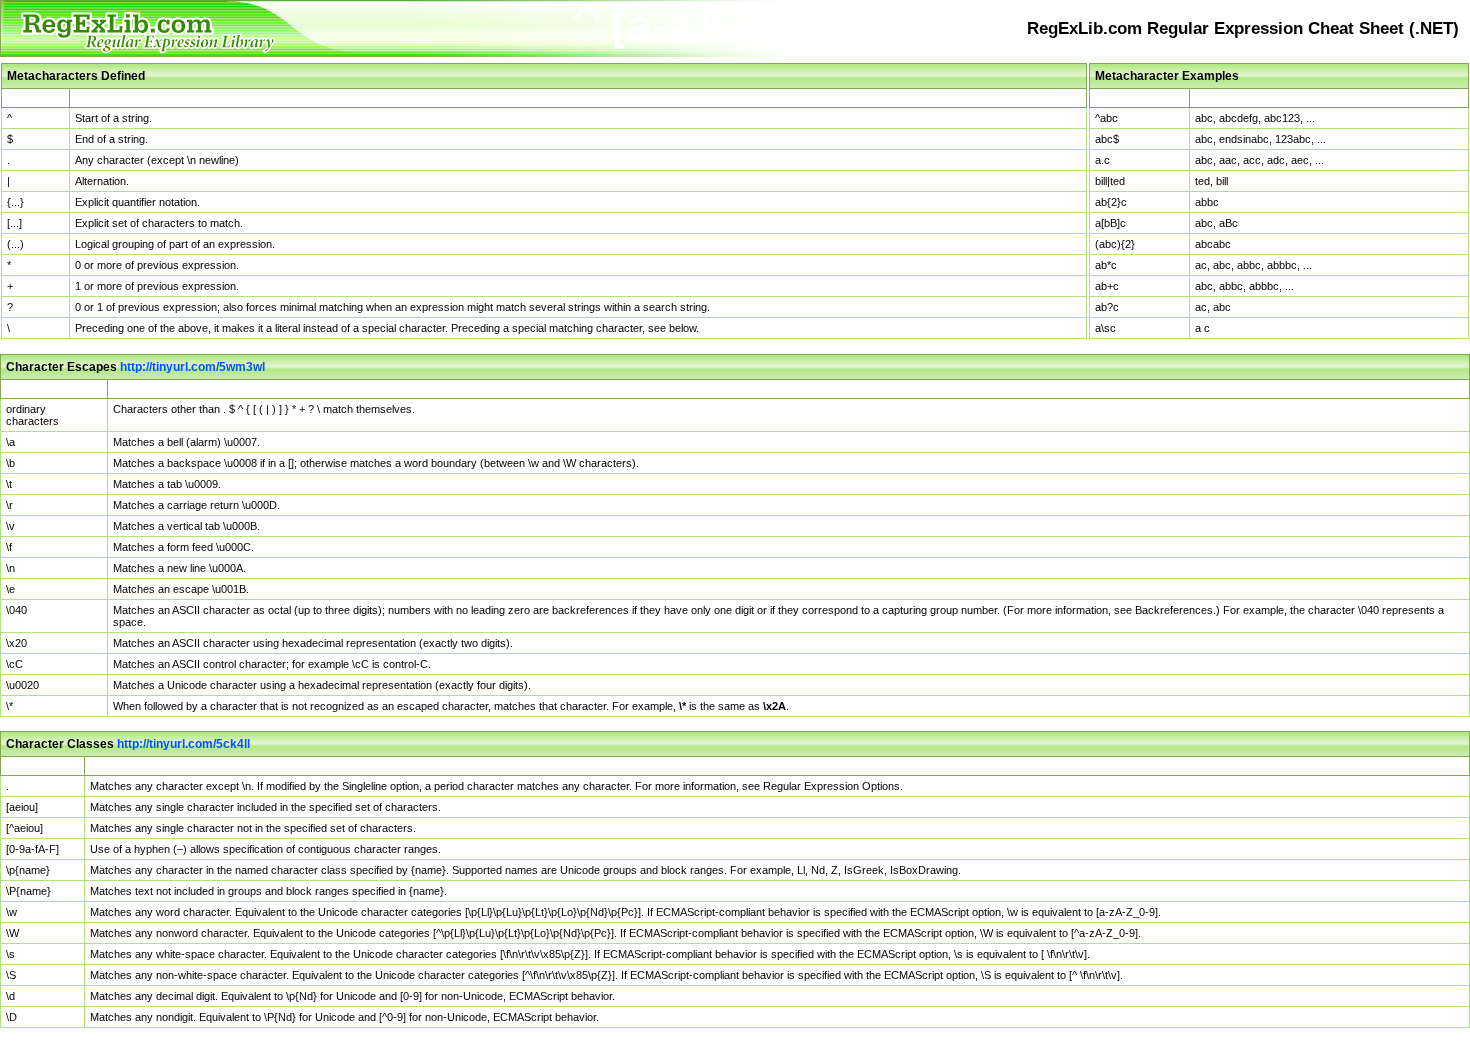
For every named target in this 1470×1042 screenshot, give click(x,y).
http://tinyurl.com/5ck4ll (183, 744)
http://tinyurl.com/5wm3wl (192, 367)
